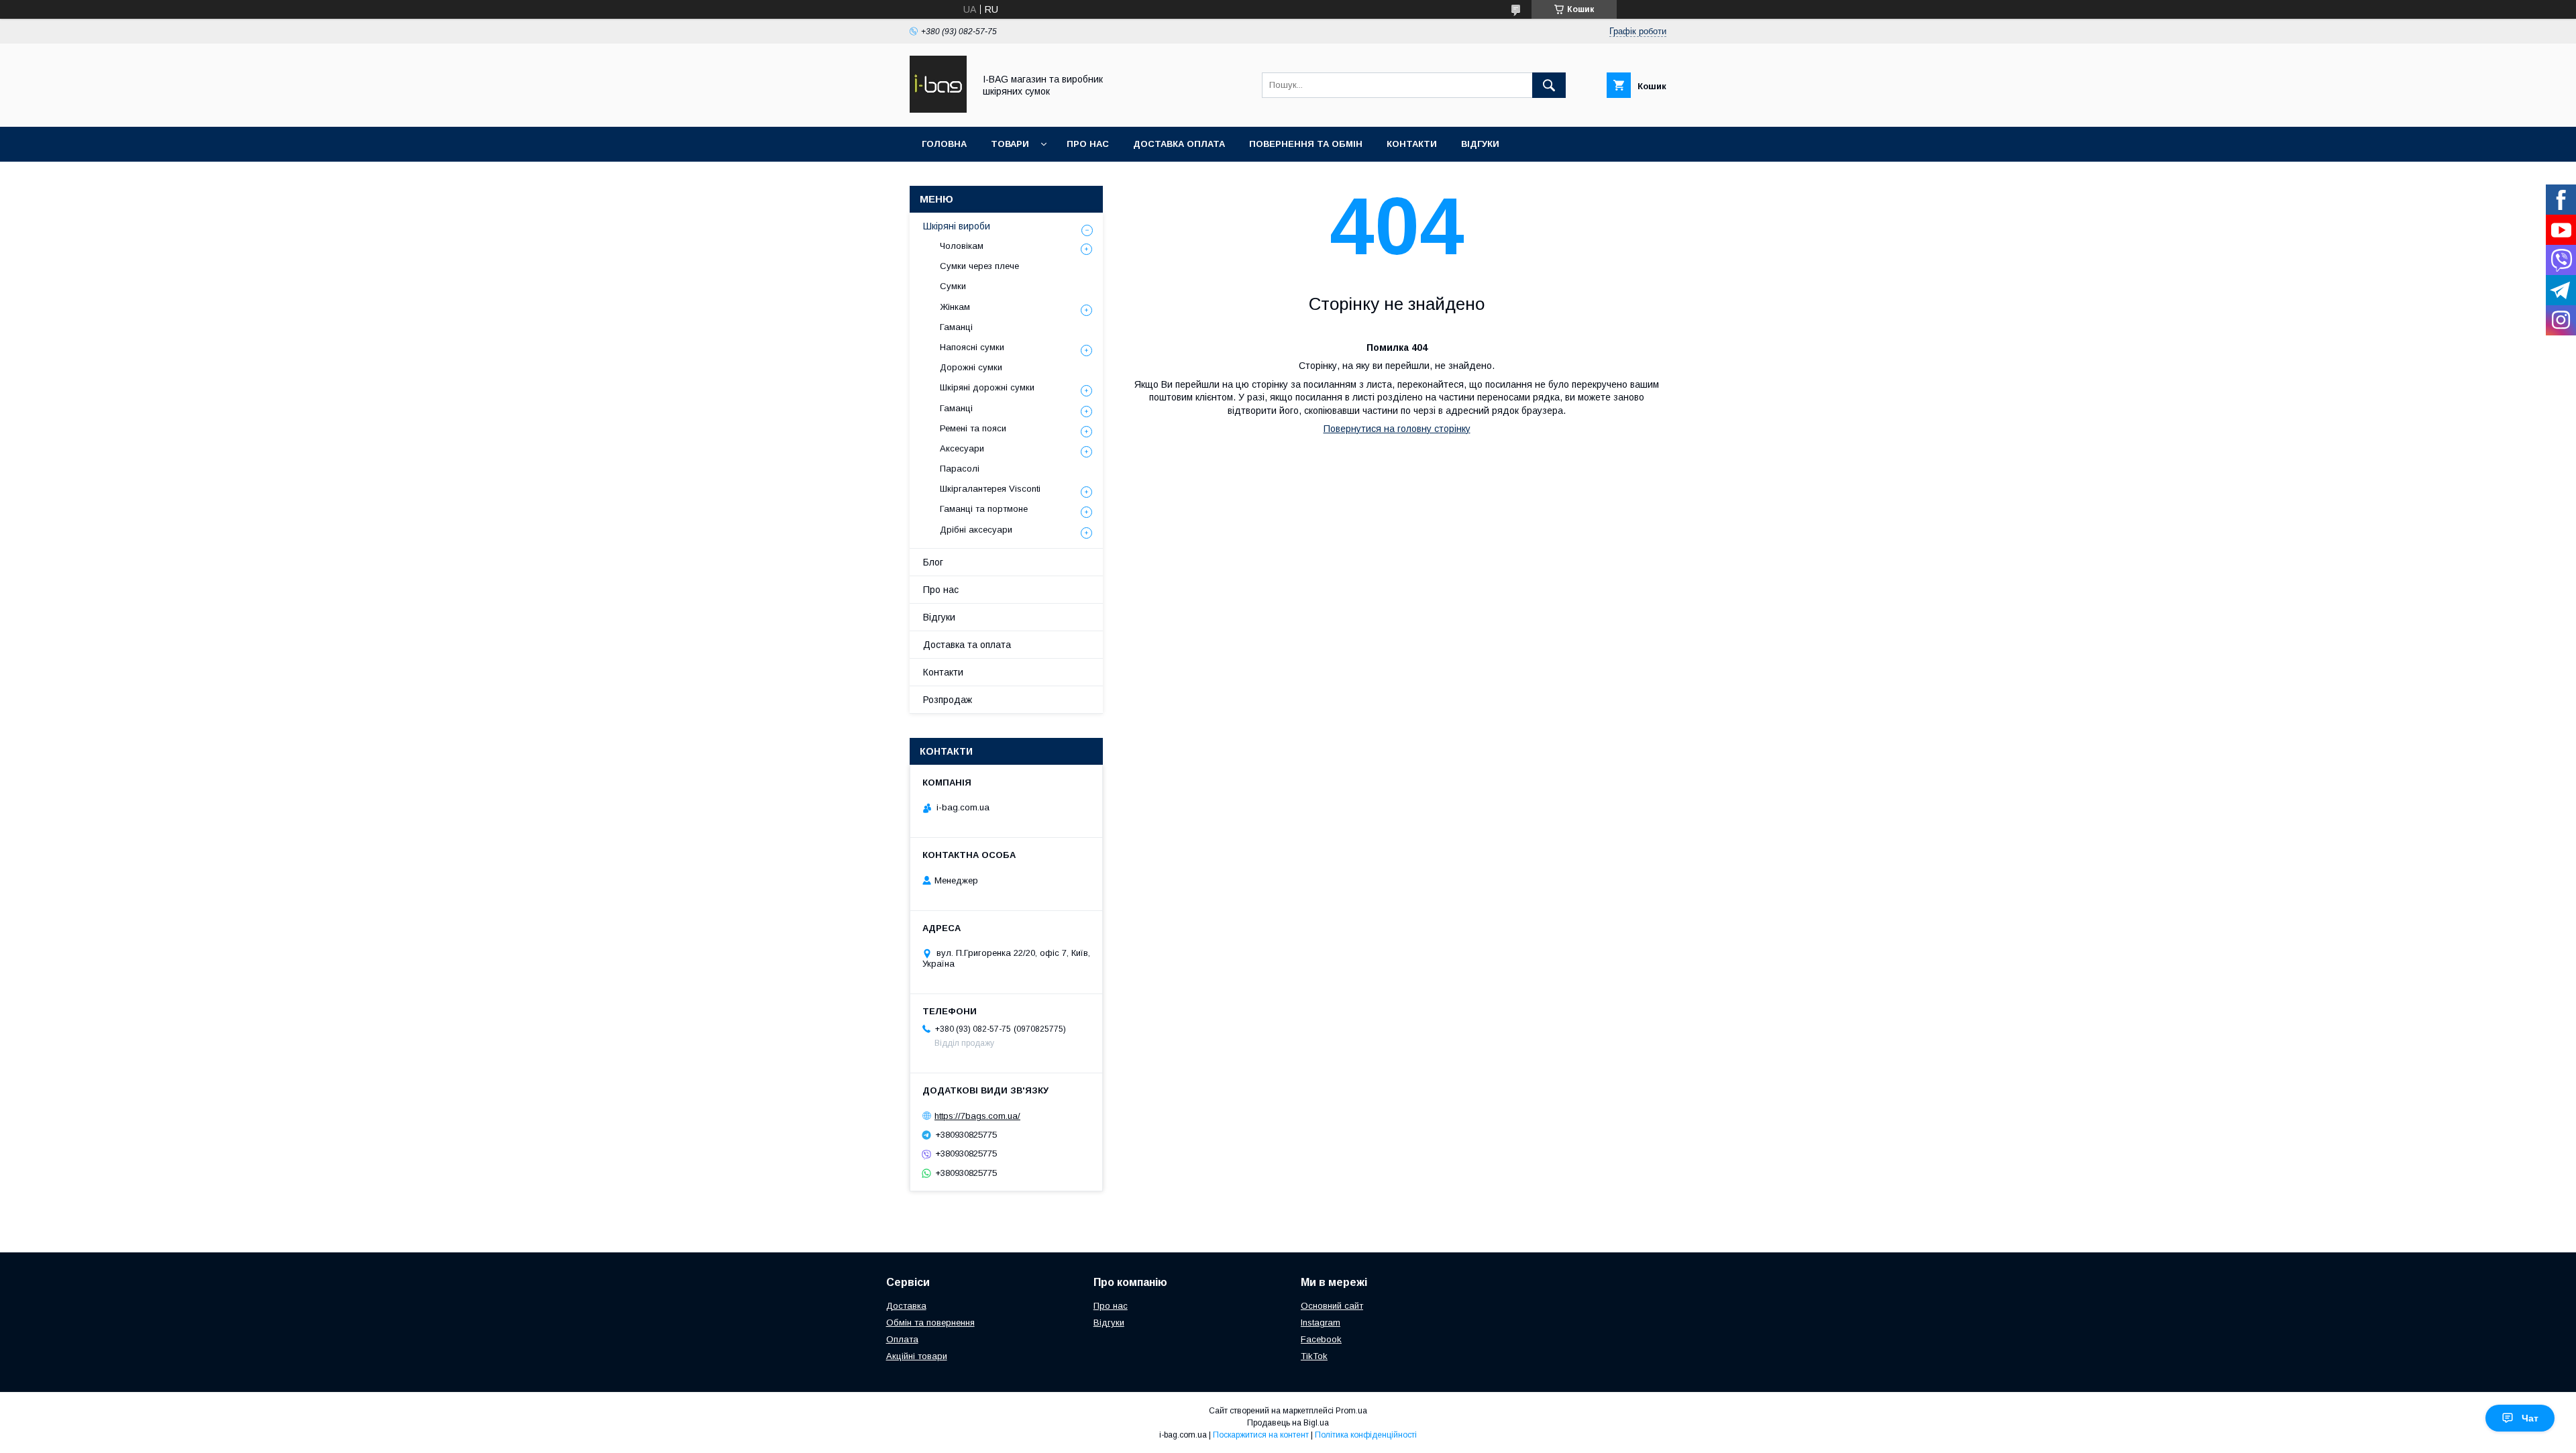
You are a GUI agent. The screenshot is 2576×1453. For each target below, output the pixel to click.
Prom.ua (1351, 1411)
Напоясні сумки (972, 347)
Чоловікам (962, 246)
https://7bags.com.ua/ (977, 1116)
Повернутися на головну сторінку (1397, 429)
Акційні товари (917, 1356)
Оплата (902, 1339)
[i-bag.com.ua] (938, 109)
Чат (2530, 1418)
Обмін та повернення (930, 1323)
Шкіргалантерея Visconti (990, 489)
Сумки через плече (979, 266)
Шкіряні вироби (957, 226)
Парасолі (960, 469)
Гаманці (956, 327)
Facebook (1321, 1339)
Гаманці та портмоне (984, 509)
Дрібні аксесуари (976, 530)
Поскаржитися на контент (1261, 1435)
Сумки (953, 286)
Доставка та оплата (967, 645)
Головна (944, 144)
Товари (1010, 144)
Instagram (1321, 1323)
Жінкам (955, 307)
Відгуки (1480, 144)
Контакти (1412, 144)
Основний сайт (1332, 1306)
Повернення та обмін (1306, 144)
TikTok (1314, 1356)
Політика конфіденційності (1366, 1435)
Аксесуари (962, 448)
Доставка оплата (1179, 144)
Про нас (1088, 144)
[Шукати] (1549, 85)
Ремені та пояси (973, 428)
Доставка (906, 1306)
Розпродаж (948, 700)
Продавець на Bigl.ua (1288, 1423)
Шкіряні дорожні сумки (987, 387)
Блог (933, 562)
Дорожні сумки (971, 367)
